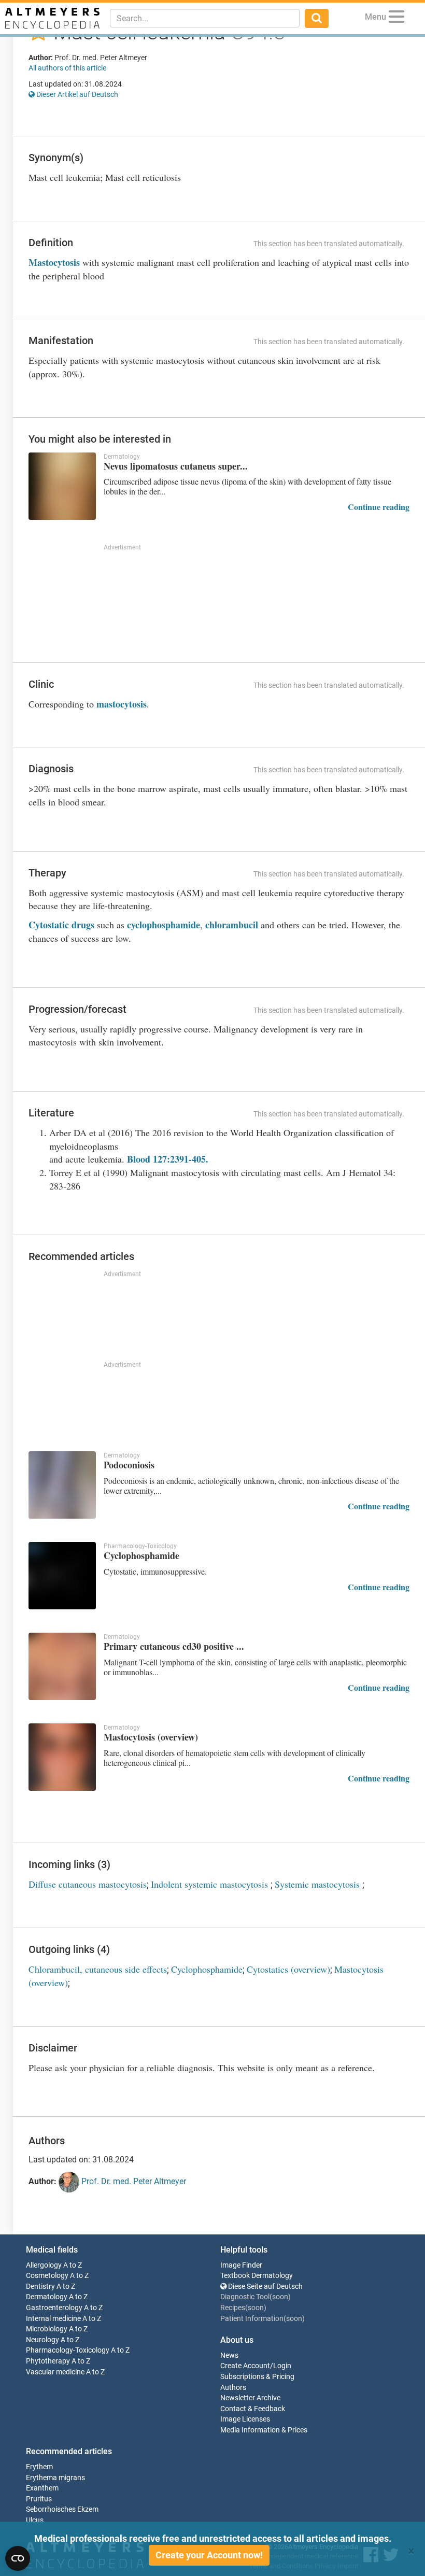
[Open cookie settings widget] (18, 2558)
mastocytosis (122, 704)
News (229, 2355)
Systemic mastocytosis (318, 1884)
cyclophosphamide (164, 925)
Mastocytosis (54, 262)
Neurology (42, 2340)
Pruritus (39, 2499)
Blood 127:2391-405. (168, 1159)
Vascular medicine (55, 2372)
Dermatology (47, 2297)
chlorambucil (232, 925)
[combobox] (205, 18)
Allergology (44, 2265)
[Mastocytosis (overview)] (62, 1757)
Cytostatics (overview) (288, 1969)
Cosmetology (47, 2276)
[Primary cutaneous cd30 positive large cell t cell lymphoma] (62, 1666)
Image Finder (241, 2265)
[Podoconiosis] (62, 1485)
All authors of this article (67, 68)
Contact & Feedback (253, 2409)
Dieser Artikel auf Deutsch (76, 94)
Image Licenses (245, 2419)
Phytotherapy (48, 2361)
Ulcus (35, 2520)
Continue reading (379, 507)
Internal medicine (53, 2319)
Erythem (39, 2467)
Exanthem (42, 2488)
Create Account (245, 2366)
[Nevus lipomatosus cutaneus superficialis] (62, 486)
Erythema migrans (55, 2478)
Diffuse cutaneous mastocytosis (88, 1884)
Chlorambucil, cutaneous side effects (98, 1969)
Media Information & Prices (264, 2430)
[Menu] (396, 18)
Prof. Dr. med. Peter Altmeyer (133, 2181)
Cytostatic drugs (61, 925)
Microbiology (47, 2329)
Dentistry (40, 2287)
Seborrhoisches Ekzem (62, 2509)
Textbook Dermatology (257, 2276)
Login (282, 2366)
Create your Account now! (209, 2555)
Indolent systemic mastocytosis (211, 1884)
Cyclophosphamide (207, 1969)
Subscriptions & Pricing (257, 2377)
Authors (233, 2388)
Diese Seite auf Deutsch (265, 2287)
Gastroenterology (54, 2308)
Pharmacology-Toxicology (68, 2350)
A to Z (73, 2265)
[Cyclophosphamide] (62, 1576)
